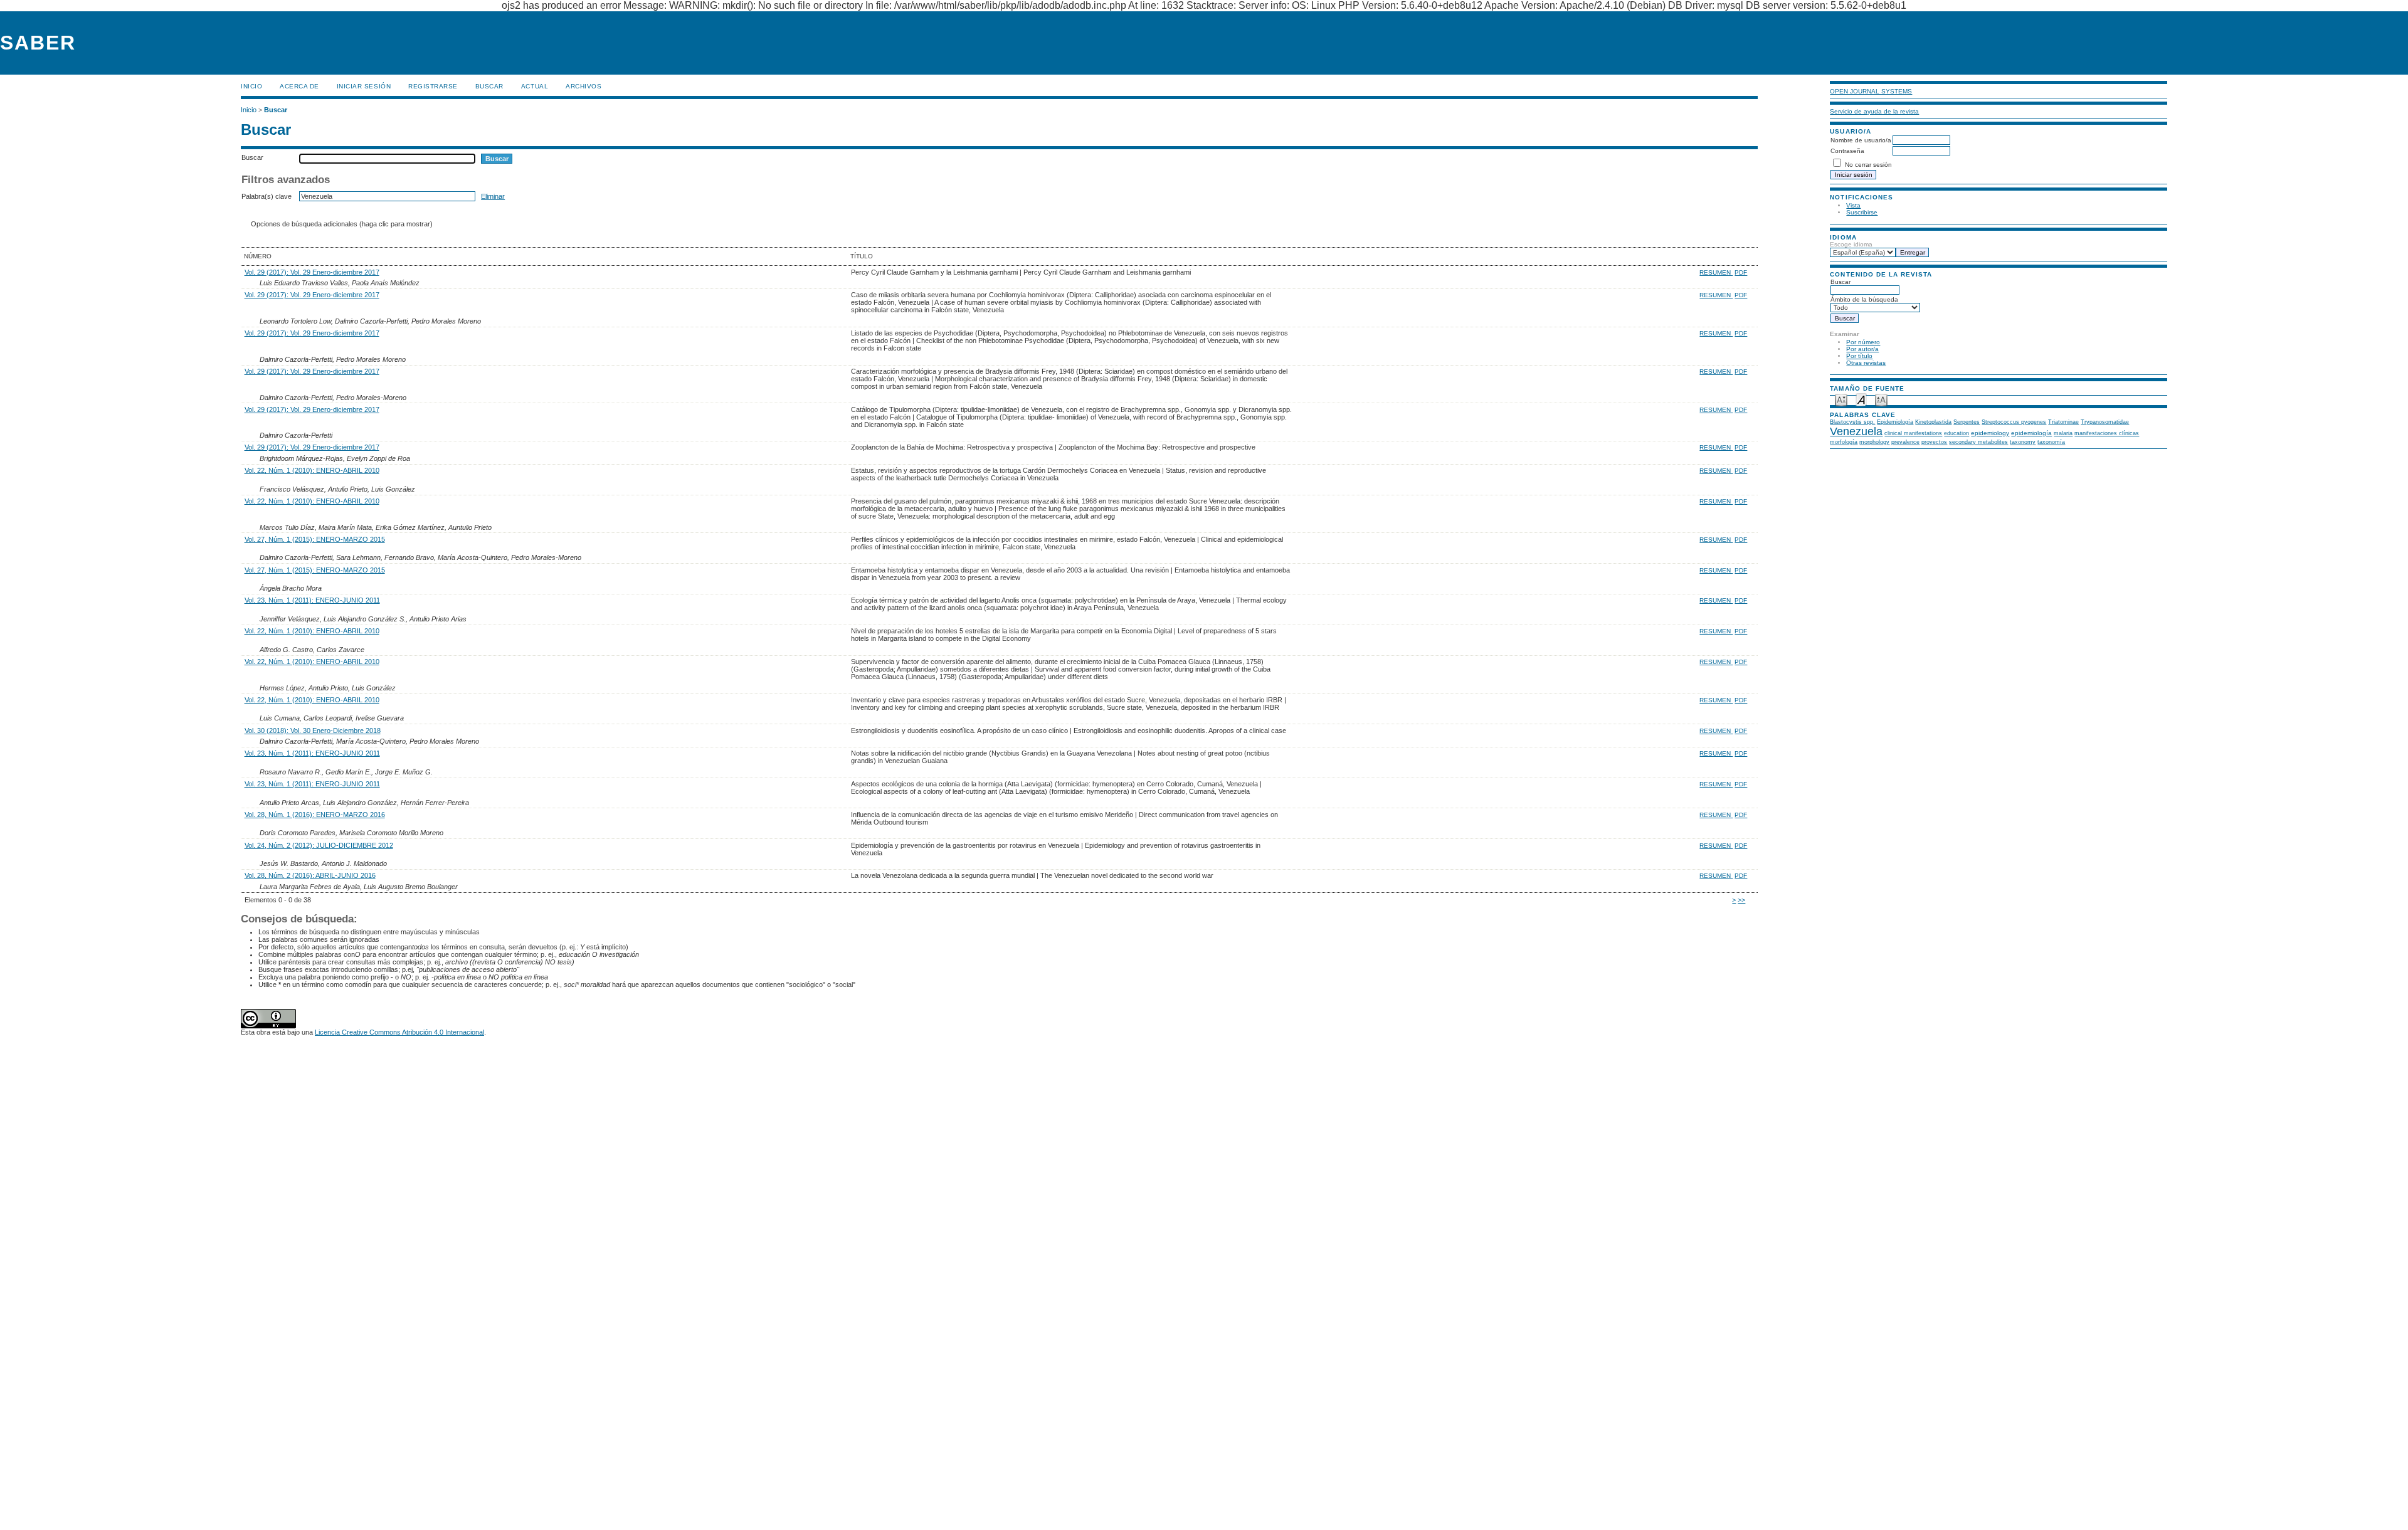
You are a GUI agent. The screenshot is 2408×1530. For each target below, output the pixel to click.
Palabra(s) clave (267, 196)
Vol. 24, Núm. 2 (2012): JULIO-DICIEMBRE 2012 (319, 845)
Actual (535, 86)
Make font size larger (1881, 399)
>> (1741, 900)
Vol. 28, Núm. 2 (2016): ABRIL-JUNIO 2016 (310, 875)
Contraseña (1847, 151)
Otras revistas (1866, 363)
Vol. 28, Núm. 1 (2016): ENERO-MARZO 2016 (315, 815)
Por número (1863, 342)
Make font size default (1861, 399)
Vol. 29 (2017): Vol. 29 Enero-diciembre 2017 (312, 272)
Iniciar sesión (364, 86)
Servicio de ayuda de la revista (1874, 111)
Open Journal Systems (1871, 91)
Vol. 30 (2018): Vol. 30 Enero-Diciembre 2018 (313, 731)
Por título (1859, 356)
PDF (1741, 272)
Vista (1853, 205)
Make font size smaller (1841, 399)
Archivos (584, 86)
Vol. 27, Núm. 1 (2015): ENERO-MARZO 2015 (315, 539)
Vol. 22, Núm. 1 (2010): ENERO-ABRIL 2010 (312, 470)
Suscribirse (1862, 212)
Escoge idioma (1851, 244)
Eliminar (493, 196)
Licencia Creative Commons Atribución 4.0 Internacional (399, 1032)
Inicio (251, 86)
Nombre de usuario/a (1861, 140)
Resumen (1716, 272)
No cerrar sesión (1868, 165)
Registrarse (433, 86)
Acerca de (299, 86)
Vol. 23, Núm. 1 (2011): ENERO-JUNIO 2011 (312, 600)
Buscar (489, 86)
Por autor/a (1862, 349)
